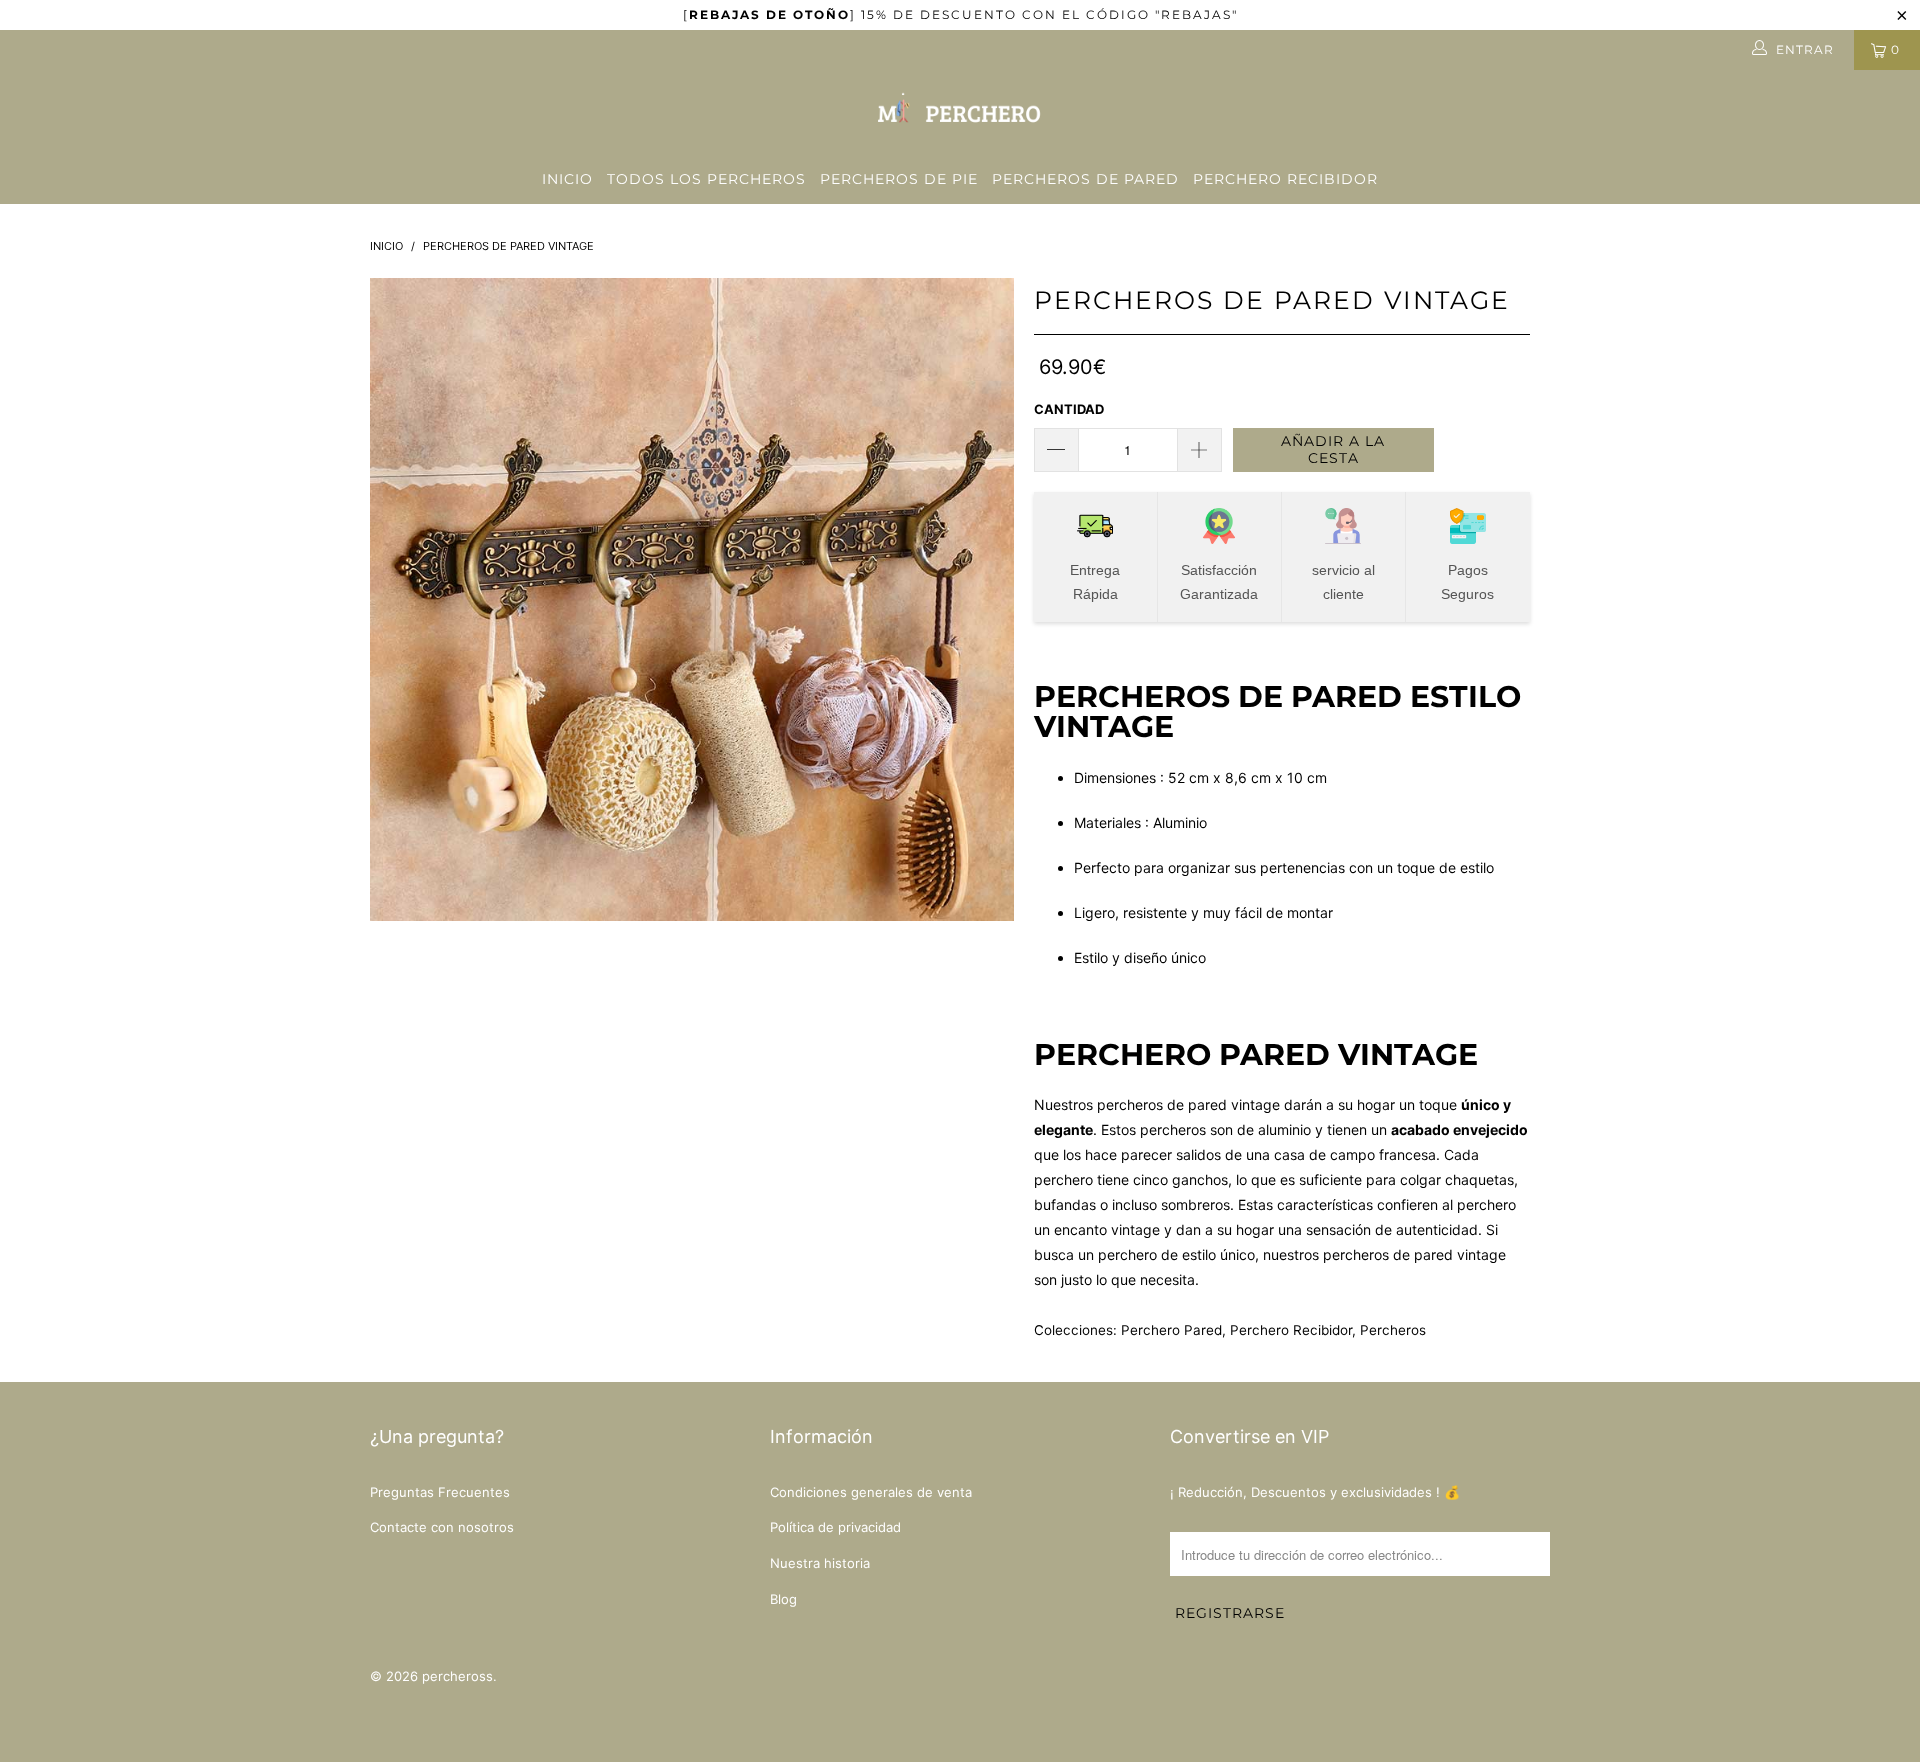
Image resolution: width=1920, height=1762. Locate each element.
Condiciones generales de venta (871, 1492)
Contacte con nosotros (442, 1527)
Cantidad (1069, 409)
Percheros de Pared (1085, 179)
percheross (457, 1676)
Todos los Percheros (706, 179)
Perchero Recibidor (1285, 179)
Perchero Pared (1171, 1330)
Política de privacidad (835, 1527)
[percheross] (960, 112)
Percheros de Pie (899, 179)
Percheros (1393, 1330)
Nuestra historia (820, 1563)
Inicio (567, 179)
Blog (783, 1599)
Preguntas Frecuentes (440, 1492)
